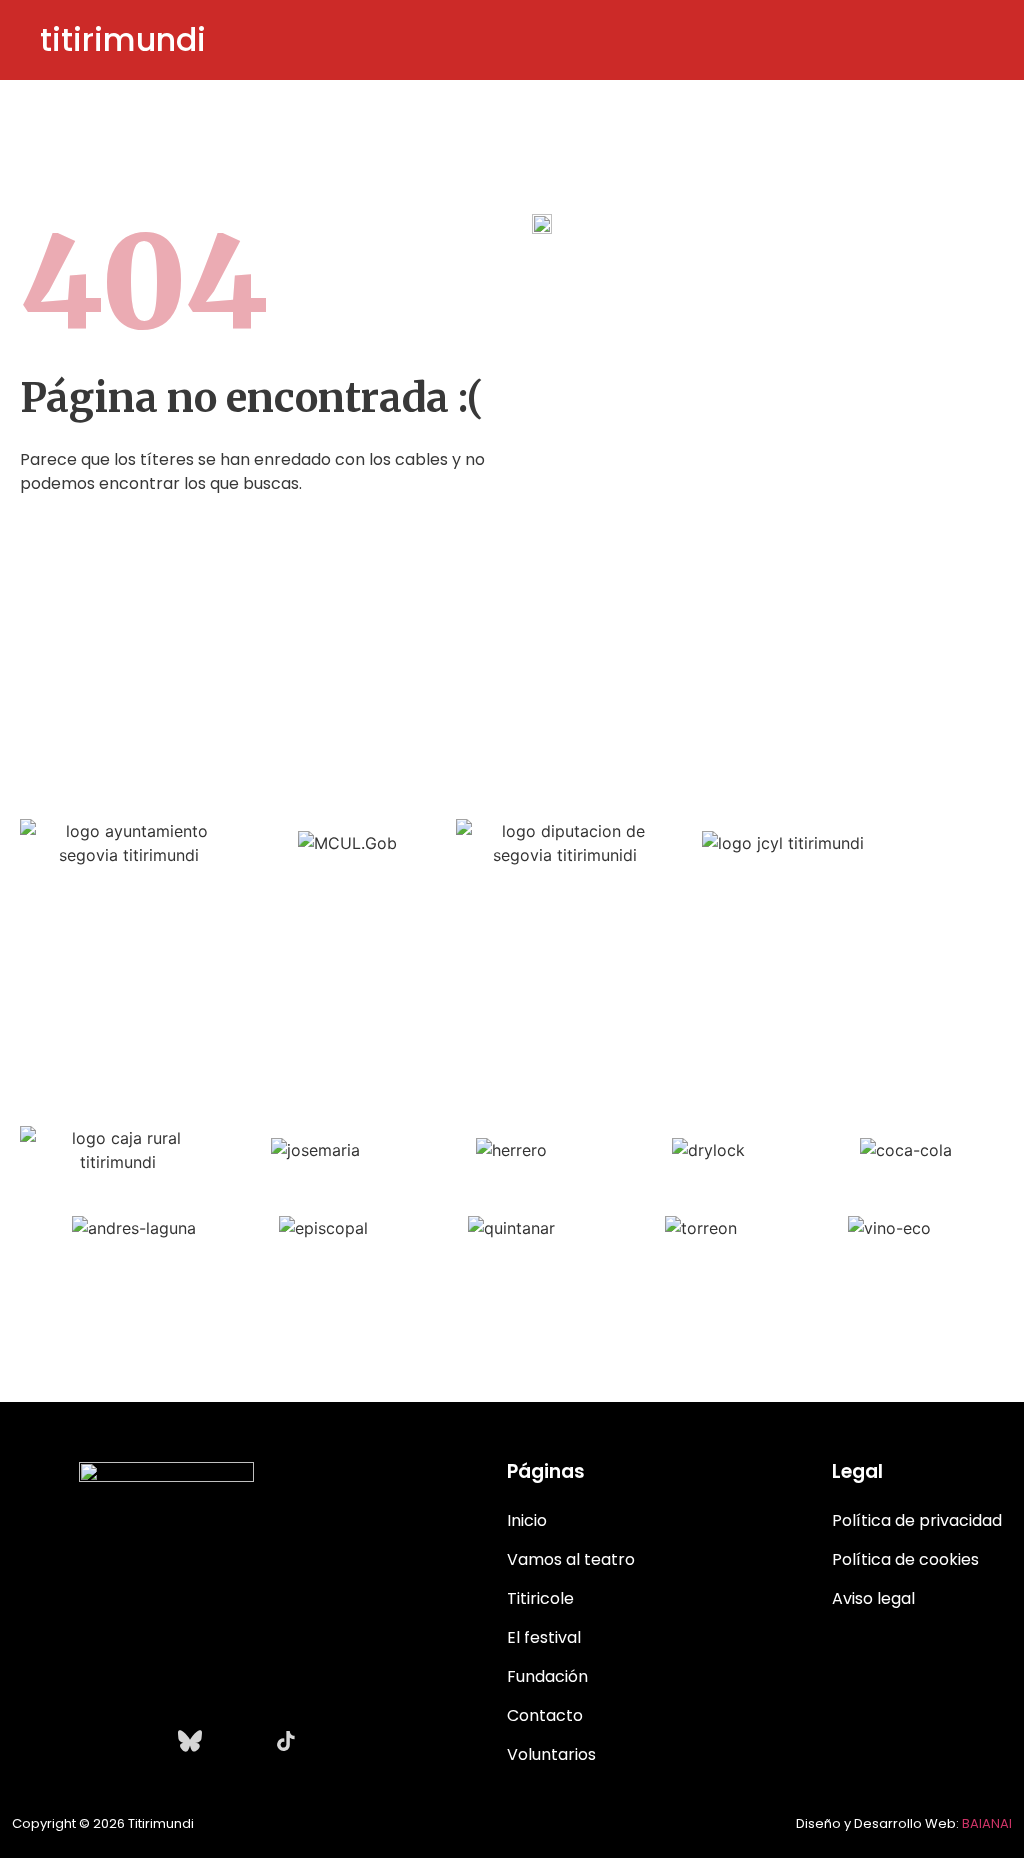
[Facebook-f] (94, 1741)
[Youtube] (142, 1741)
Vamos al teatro (571, 1559)
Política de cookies (905, 1559)
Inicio (527, 1520)
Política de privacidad (917, 1520)
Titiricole (540, 1598)
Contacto (545, 1715)
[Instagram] (46, 1741)
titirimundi (123, 39)
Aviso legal (873, 1598)
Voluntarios (551, 1754)
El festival (544, 1637)
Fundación (547, 1676)
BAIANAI (987, 1823)
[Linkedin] (238, 1741)
